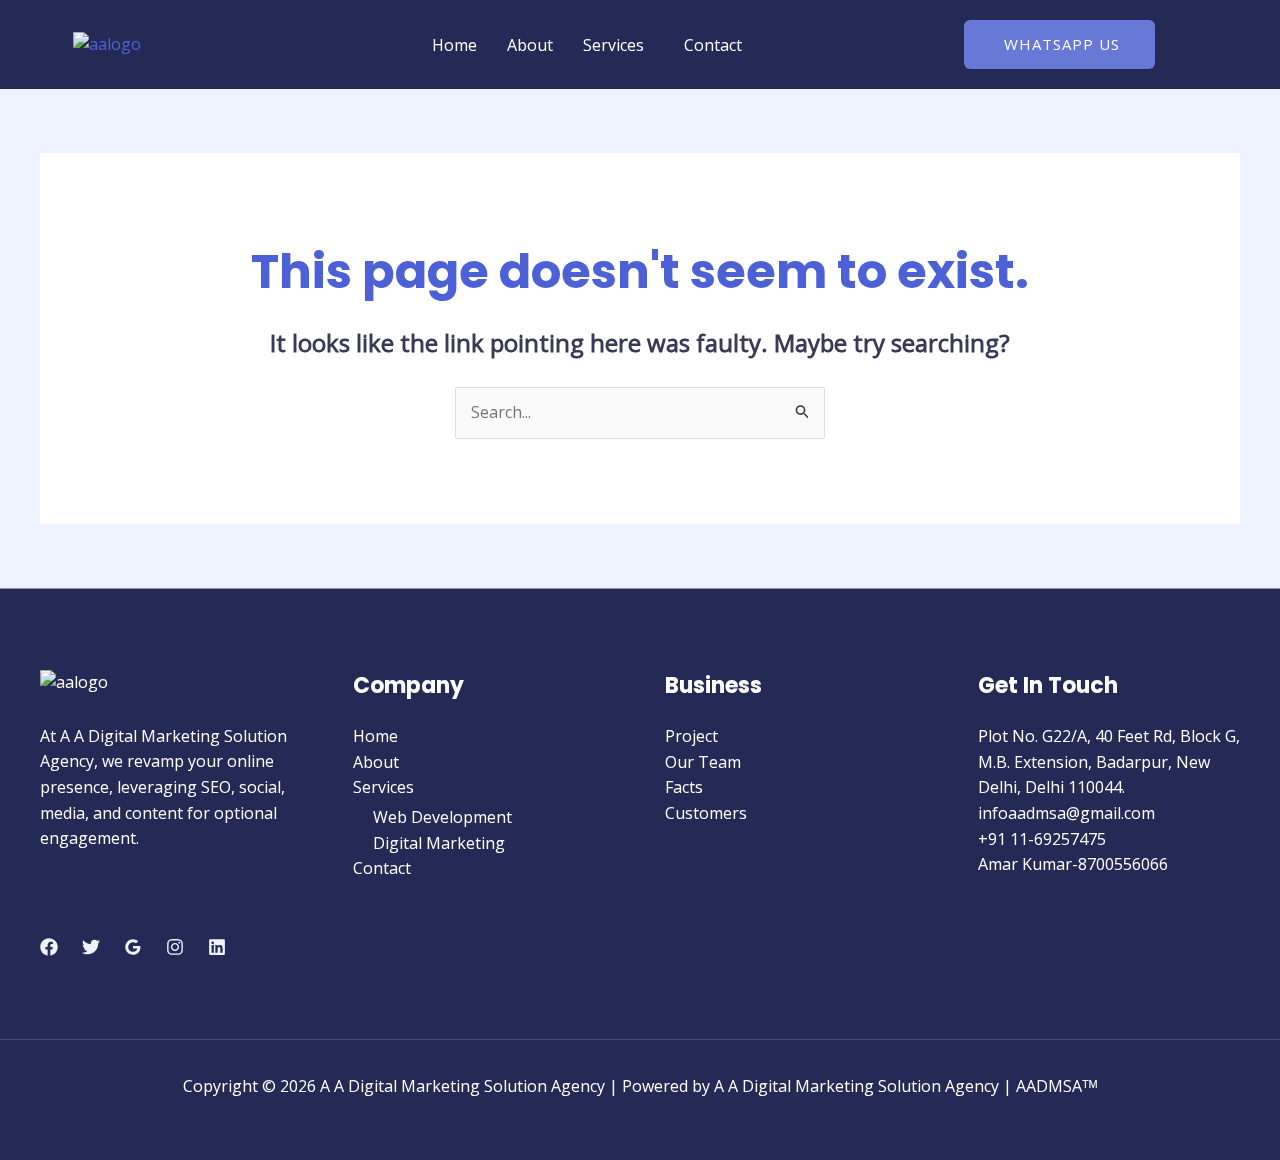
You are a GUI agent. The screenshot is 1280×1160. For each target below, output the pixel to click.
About (530, 45)
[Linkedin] (217, 947)
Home (454, 45)
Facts (684, 787)
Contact (713, 45)
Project (691, 736)
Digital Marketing (439, 843)
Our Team (703, 762)
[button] (618, 45)
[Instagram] (175, 947)
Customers (706, 813)
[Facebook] (49, 947)
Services (613, 45)
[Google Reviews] (133, 947)
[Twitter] (91, 947)
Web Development (442, 817)
